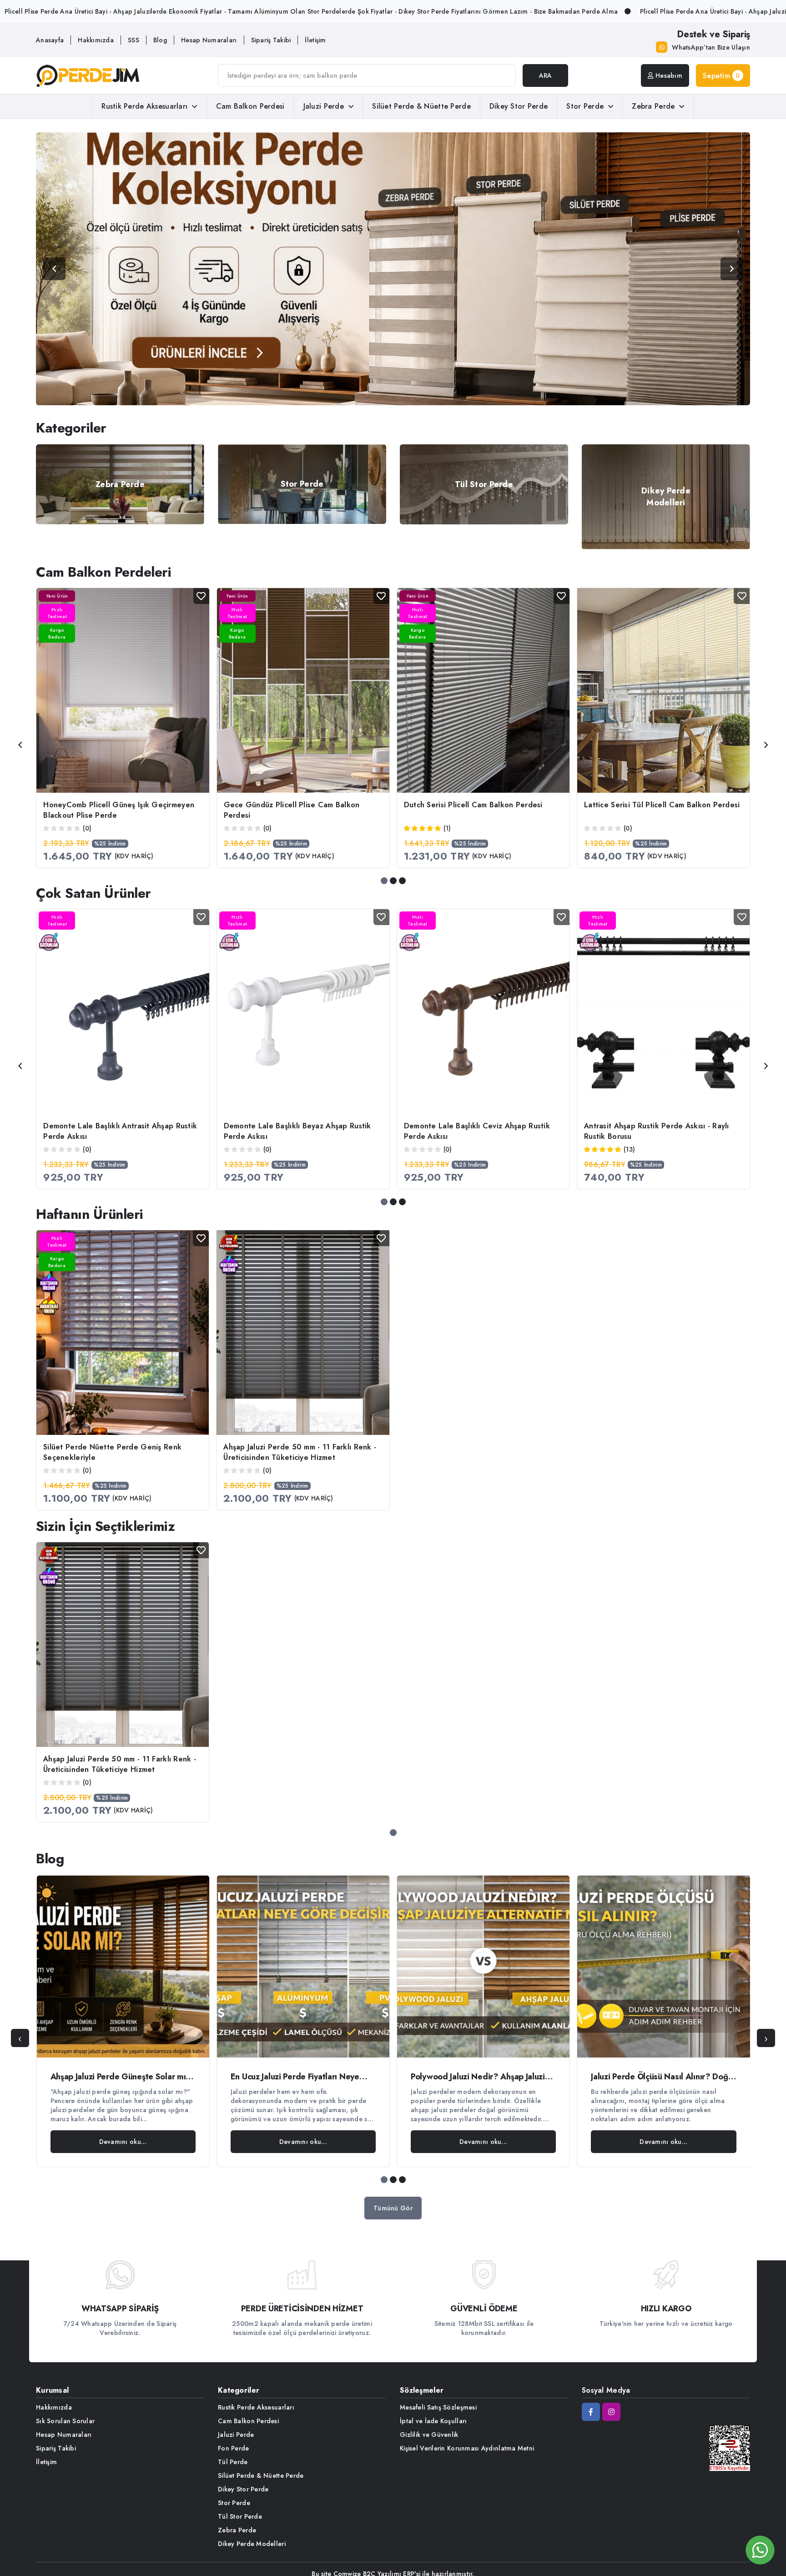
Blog (160, 40)
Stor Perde (585, 106)
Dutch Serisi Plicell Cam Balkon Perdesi (473, 805)
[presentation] (20, 745)
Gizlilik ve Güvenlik (429, 2435)
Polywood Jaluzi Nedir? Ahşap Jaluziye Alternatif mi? (482, 2077)
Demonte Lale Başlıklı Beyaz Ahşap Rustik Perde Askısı (297, 1131)
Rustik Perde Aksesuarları (144, 106)
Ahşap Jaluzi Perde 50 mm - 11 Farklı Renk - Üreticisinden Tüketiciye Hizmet (300, 1452)
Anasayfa (50, 40)
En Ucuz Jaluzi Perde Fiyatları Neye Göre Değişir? (295, 2077)
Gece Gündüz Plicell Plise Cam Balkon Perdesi (292, 810)
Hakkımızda (96, 40)
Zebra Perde (653, 106)
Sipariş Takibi (271, 40)
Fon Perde (234, 2448)
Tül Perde (233, 2462)
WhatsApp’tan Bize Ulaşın (711, 47)
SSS (134, 40)
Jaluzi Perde (324, 106)
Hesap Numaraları (209, 40)
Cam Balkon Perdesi (250, 106)
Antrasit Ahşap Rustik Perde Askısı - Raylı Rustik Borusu (657, 1131)
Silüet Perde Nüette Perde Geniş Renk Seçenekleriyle (112, 1452)
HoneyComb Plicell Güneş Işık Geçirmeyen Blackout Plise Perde (119, 810)
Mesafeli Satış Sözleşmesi (438, 2407)
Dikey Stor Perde (519, 106)
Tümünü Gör (393, 2208)
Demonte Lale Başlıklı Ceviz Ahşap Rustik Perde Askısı (477, 1131)
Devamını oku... (123, 2142)
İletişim (315, 40)
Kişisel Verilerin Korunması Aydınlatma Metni (467, 2448)
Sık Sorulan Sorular (65, 2421)
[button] (384, 881)
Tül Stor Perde (240, 2516)
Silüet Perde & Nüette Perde (421, 106)
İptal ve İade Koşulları (433, 2421)
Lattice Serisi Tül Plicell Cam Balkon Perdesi (662, 805)
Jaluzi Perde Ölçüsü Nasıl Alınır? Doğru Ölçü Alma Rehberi (663, 2077)
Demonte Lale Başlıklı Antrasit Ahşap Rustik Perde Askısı (120, 1131)
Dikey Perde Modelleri (252, 2544)
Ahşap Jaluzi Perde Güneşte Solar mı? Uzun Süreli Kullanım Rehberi (121, 2077)
